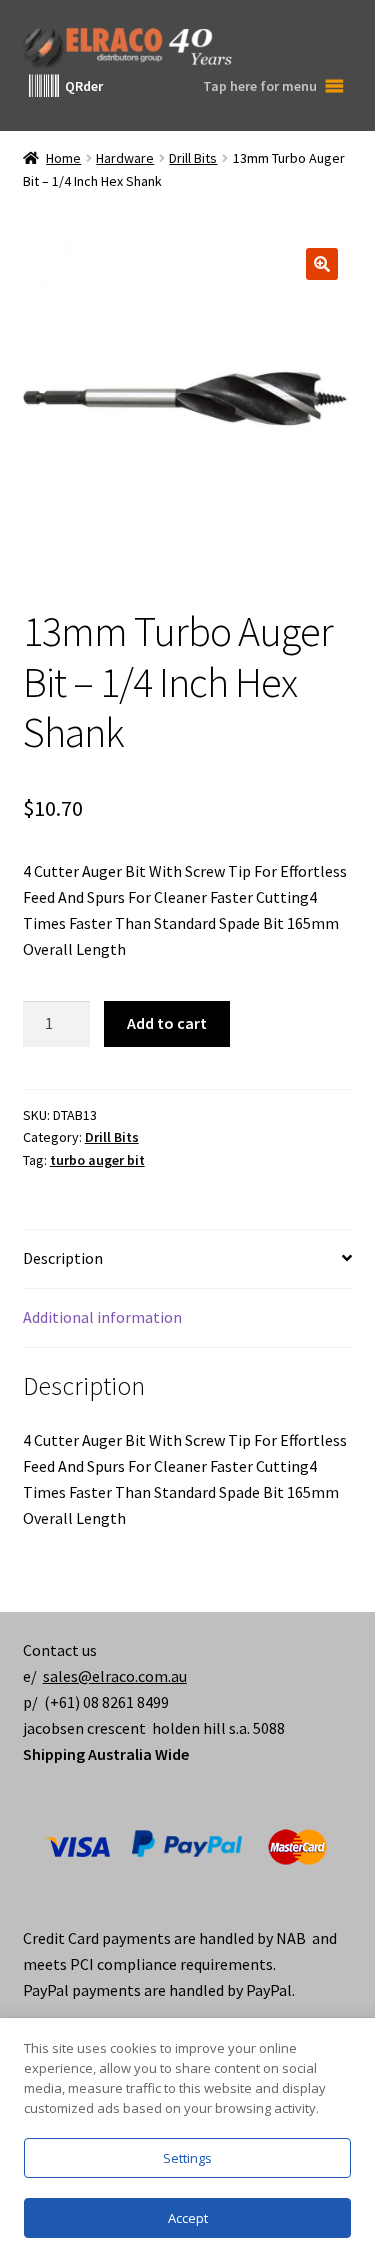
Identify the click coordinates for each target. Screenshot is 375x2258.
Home (63, 158)
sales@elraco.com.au (115, 1676)
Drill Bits (193, 158)
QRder (84, 86)
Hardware (125, 158)
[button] (322, 264)
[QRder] (44, 86)
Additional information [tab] (102, 1317)
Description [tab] (63, 1258)
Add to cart (167, 1023)
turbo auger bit (97, 1160)
